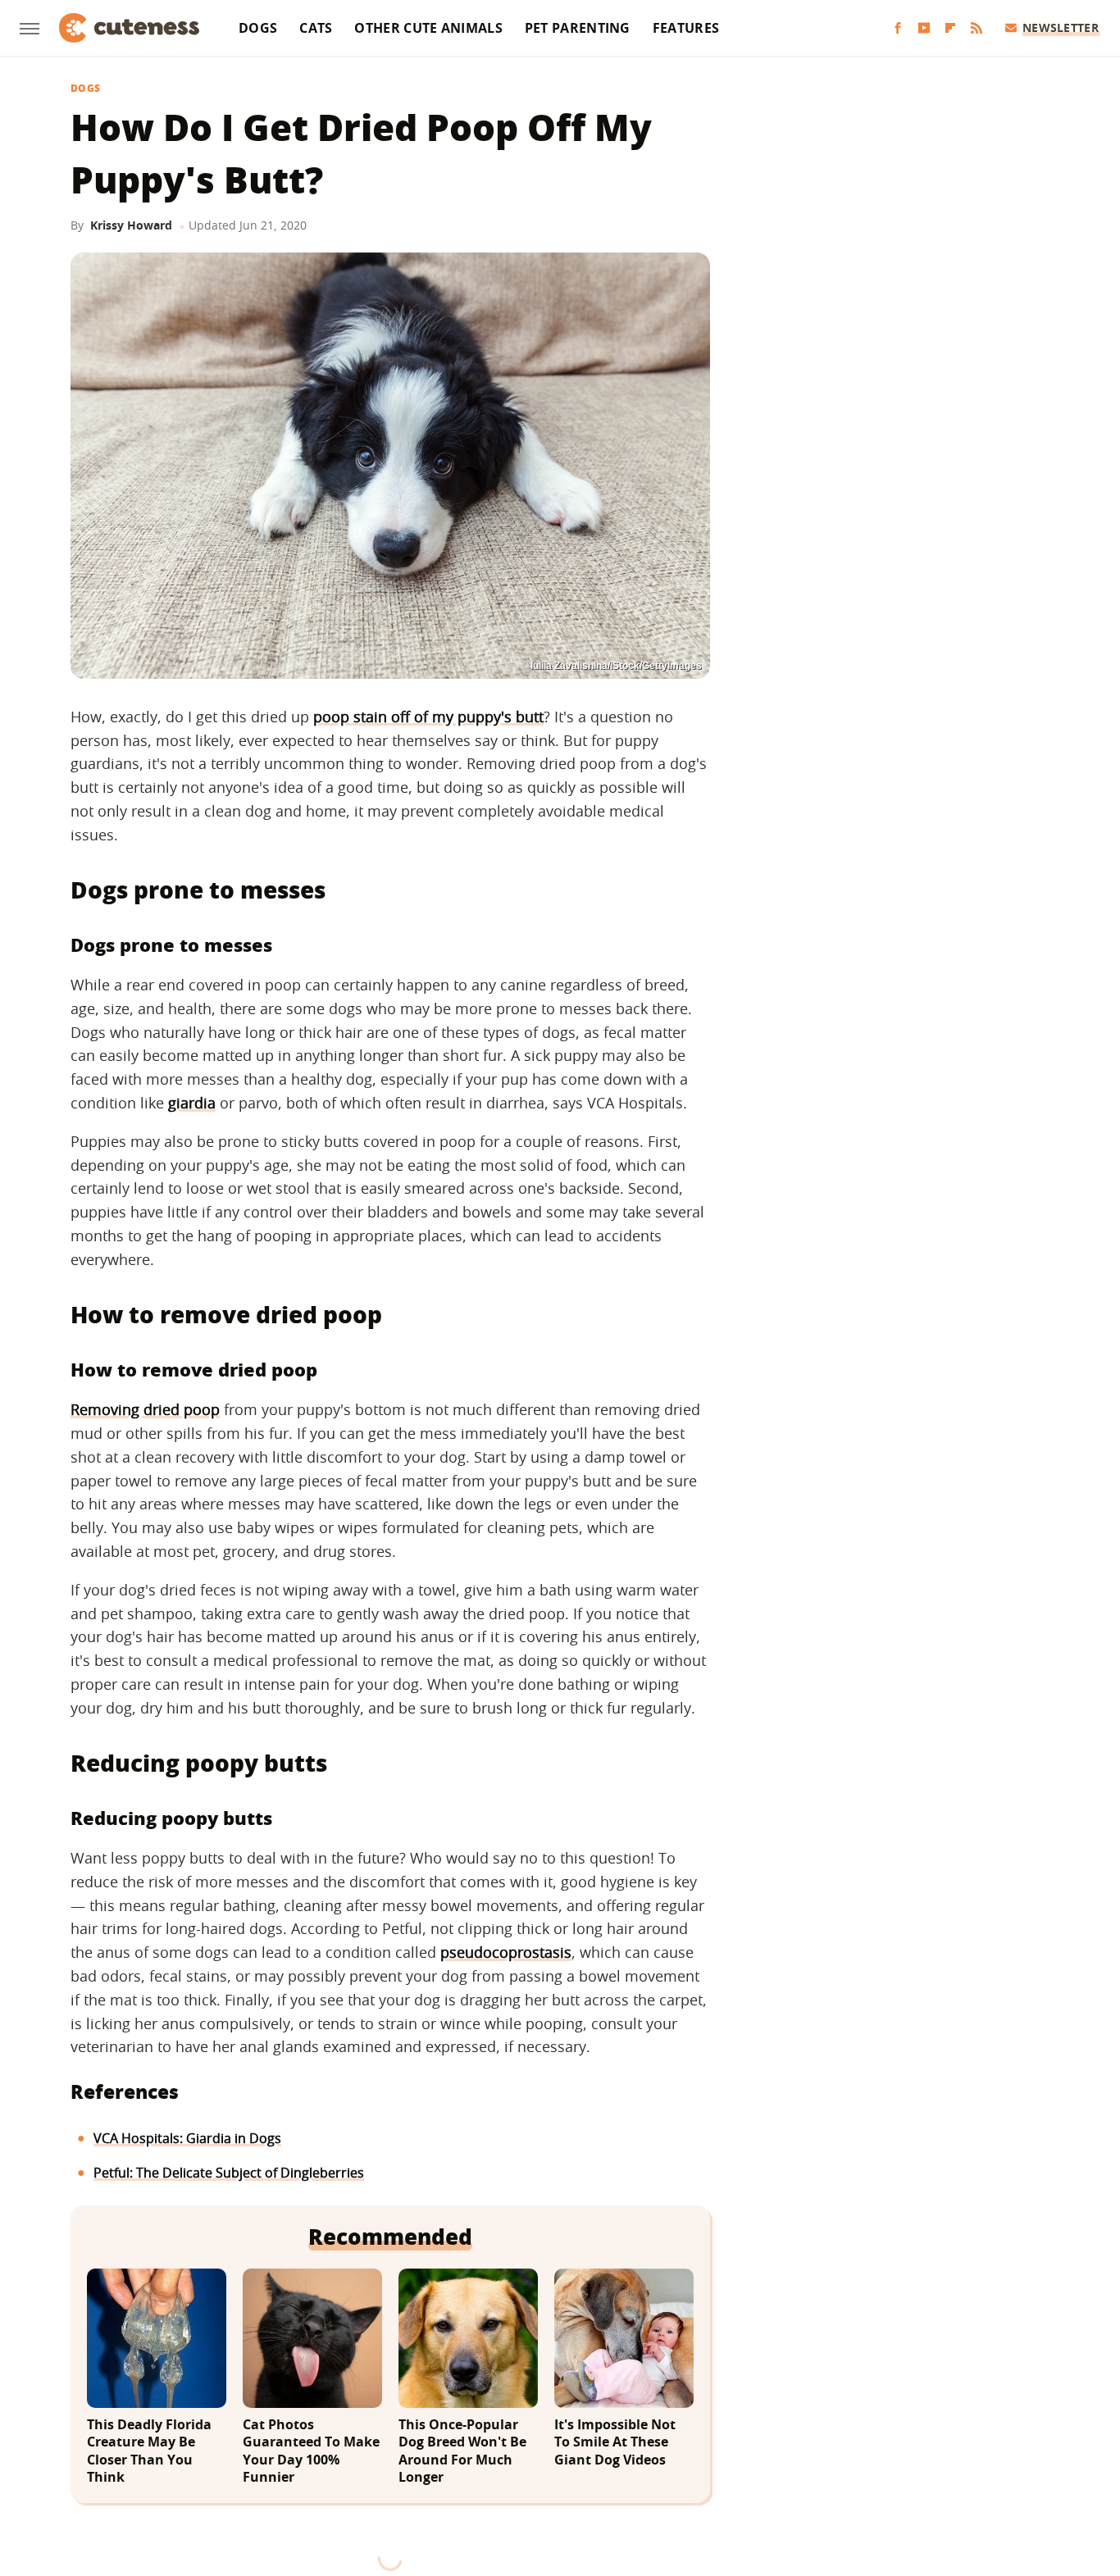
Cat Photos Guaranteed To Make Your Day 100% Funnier (311, 2451)
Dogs (258, 28)
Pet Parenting (578, 28)
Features (686, 28)
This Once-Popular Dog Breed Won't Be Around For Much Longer (462, 2451)
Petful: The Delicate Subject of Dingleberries (229, 2173)
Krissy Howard (131, 225)
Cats (316, 28)
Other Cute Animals (428, 28)
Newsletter (1061, 27)
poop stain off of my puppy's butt (428, 717)
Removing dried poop (145, 1409)
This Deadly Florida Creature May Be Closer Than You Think (149, 2451)
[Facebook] (898, 28)
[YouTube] (924, 28)
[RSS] (977, 28)
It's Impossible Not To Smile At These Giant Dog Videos (615, 2442)
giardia (192, 1103)
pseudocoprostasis (506, 1952)
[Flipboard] (950, 28)
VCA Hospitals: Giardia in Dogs (187, 2138)
